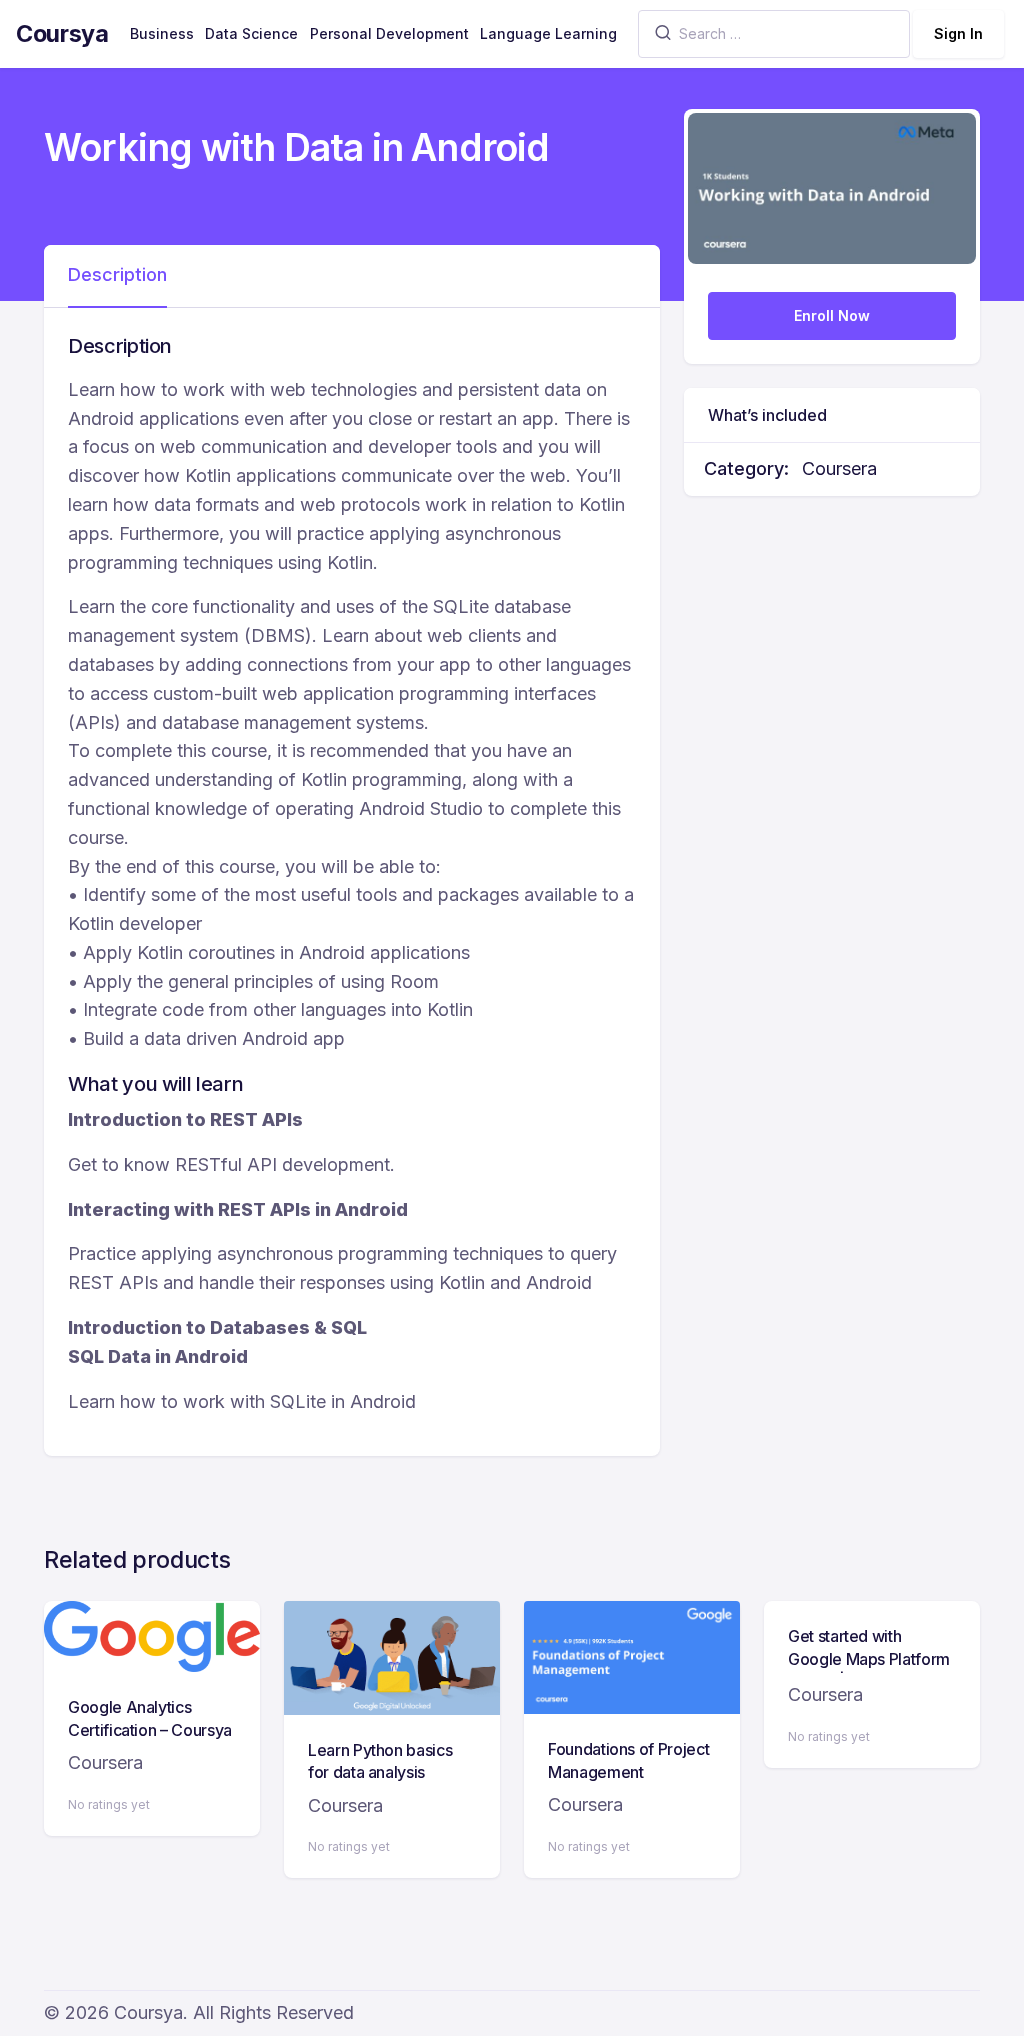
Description (117, 274)
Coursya (62, 33)
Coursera (839, 468)
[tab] (117, 276)
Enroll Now (832, 315)
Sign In (958, 33)
